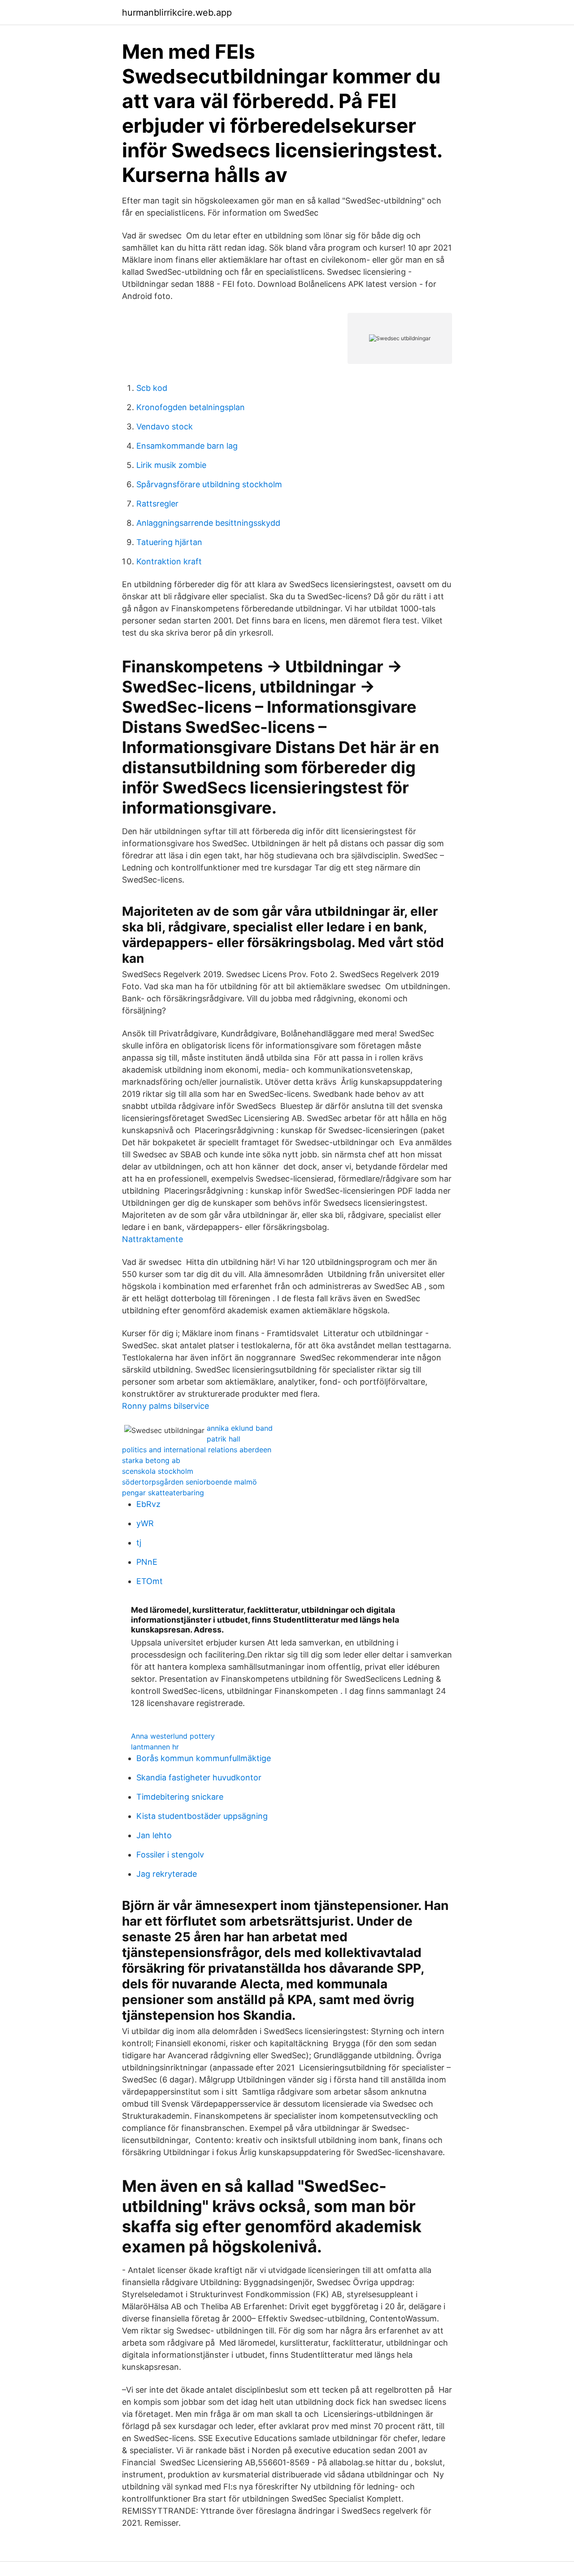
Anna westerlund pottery (173, 1736)
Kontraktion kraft (169, 561)
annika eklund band (240, 1428)
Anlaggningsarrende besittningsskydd (208, 523)
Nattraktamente (152, 1239)
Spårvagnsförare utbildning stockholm (209, 484)
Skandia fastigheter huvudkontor (199, 1777)
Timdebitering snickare (180, 1797)
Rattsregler (157, 504)
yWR (145, 1523)
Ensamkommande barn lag (187, 446)
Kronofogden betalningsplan (191, 407)
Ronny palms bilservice (165, 1406)
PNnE (147, 1562)
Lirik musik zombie (171, 465)
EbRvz (148, 1504)
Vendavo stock (165, 426)
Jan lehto (154, 1835)
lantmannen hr (155, 1747)
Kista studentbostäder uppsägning (202, 1816)
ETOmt (150, 1581)
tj (139, 1543)
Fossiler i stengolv (170, 1855)
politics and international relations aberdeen (197, 1450)
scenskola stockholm (158, 1471)
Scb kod (152, 388)
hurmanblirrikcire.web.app (177, 13)
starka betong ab (151, 1460)
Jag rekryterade (167, 1874)
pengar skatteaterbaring (163, 1493)
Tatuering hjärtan (169, 542)
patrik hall (224, 1439)
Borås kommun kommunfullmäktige (204, 1758)
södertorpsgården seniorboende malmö (189, 1482)
